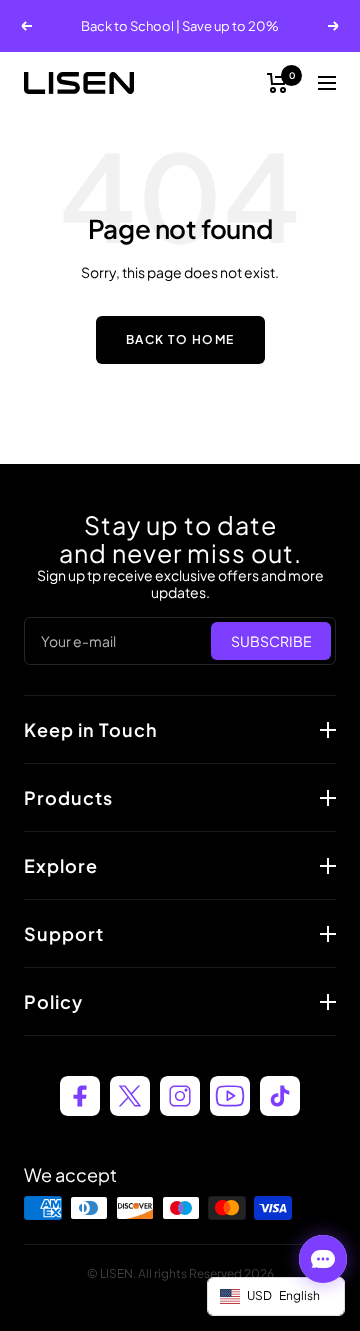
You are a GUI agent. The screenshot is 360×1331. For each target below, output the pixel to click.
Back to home (180, 339)
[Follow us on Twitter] (130, 1096)
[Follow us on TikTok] (280, 1096)
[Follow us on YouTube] (230, 1096)
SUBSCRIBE (271, 641)
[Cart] (277, 83)
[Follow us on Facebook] (80, 1096)
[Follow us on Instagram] (180, 1096)
